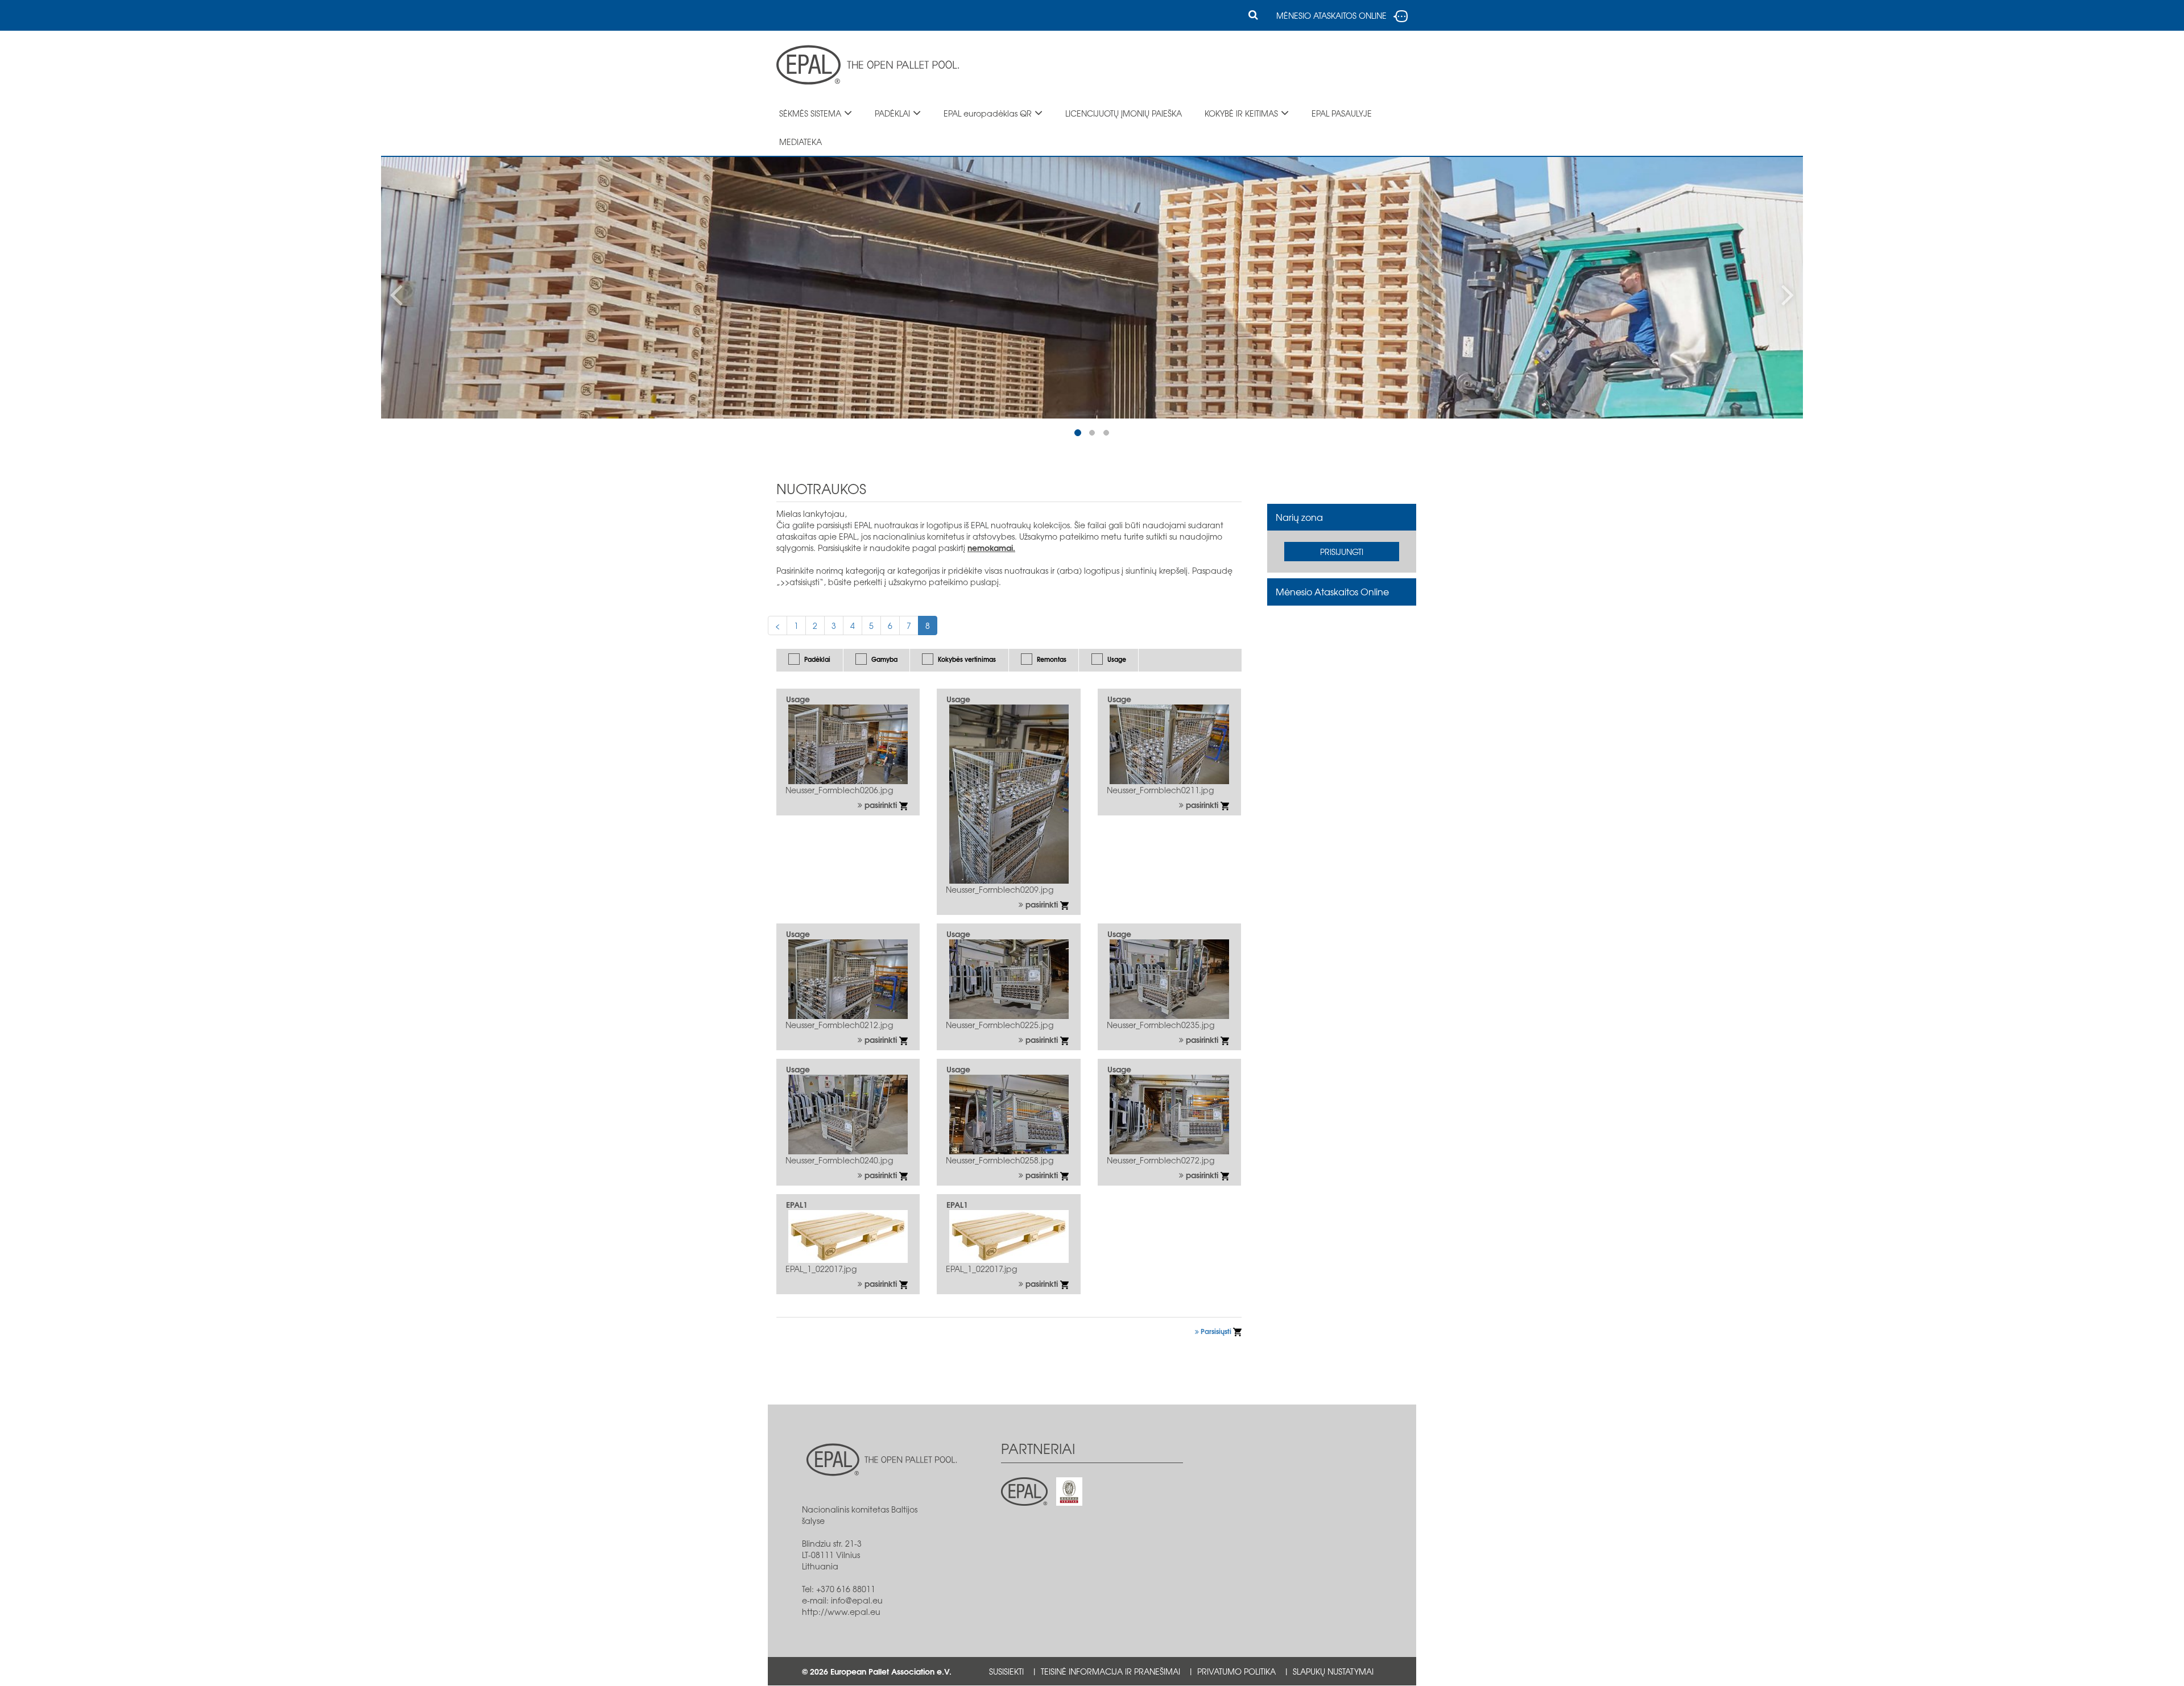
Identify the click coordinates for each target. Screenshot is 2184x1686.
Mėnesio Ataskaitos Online (1332, 591)
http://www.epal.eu (841, 1612)
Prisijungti (1342, 552)
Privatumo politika (1236, 1671)
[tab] (1342, 517)
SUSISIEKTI (1006, 1671)
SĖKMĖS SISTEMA (810, 113)
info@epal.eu (857, 1600)
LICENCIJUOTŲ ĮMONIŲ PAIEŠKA (1124, 113)
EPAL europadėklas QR (988, 113)
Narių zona (1299, 517)
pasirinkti (881, 805)
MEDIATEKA (801, 142)
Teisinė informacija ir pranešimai (1110, 1671)
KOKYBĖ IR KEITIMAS (1241, 113)
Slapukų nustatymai (1333, 1671)
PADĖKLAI (892, 113)
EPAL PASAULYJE (1342, 113)
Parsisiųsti (1216, 1331)
